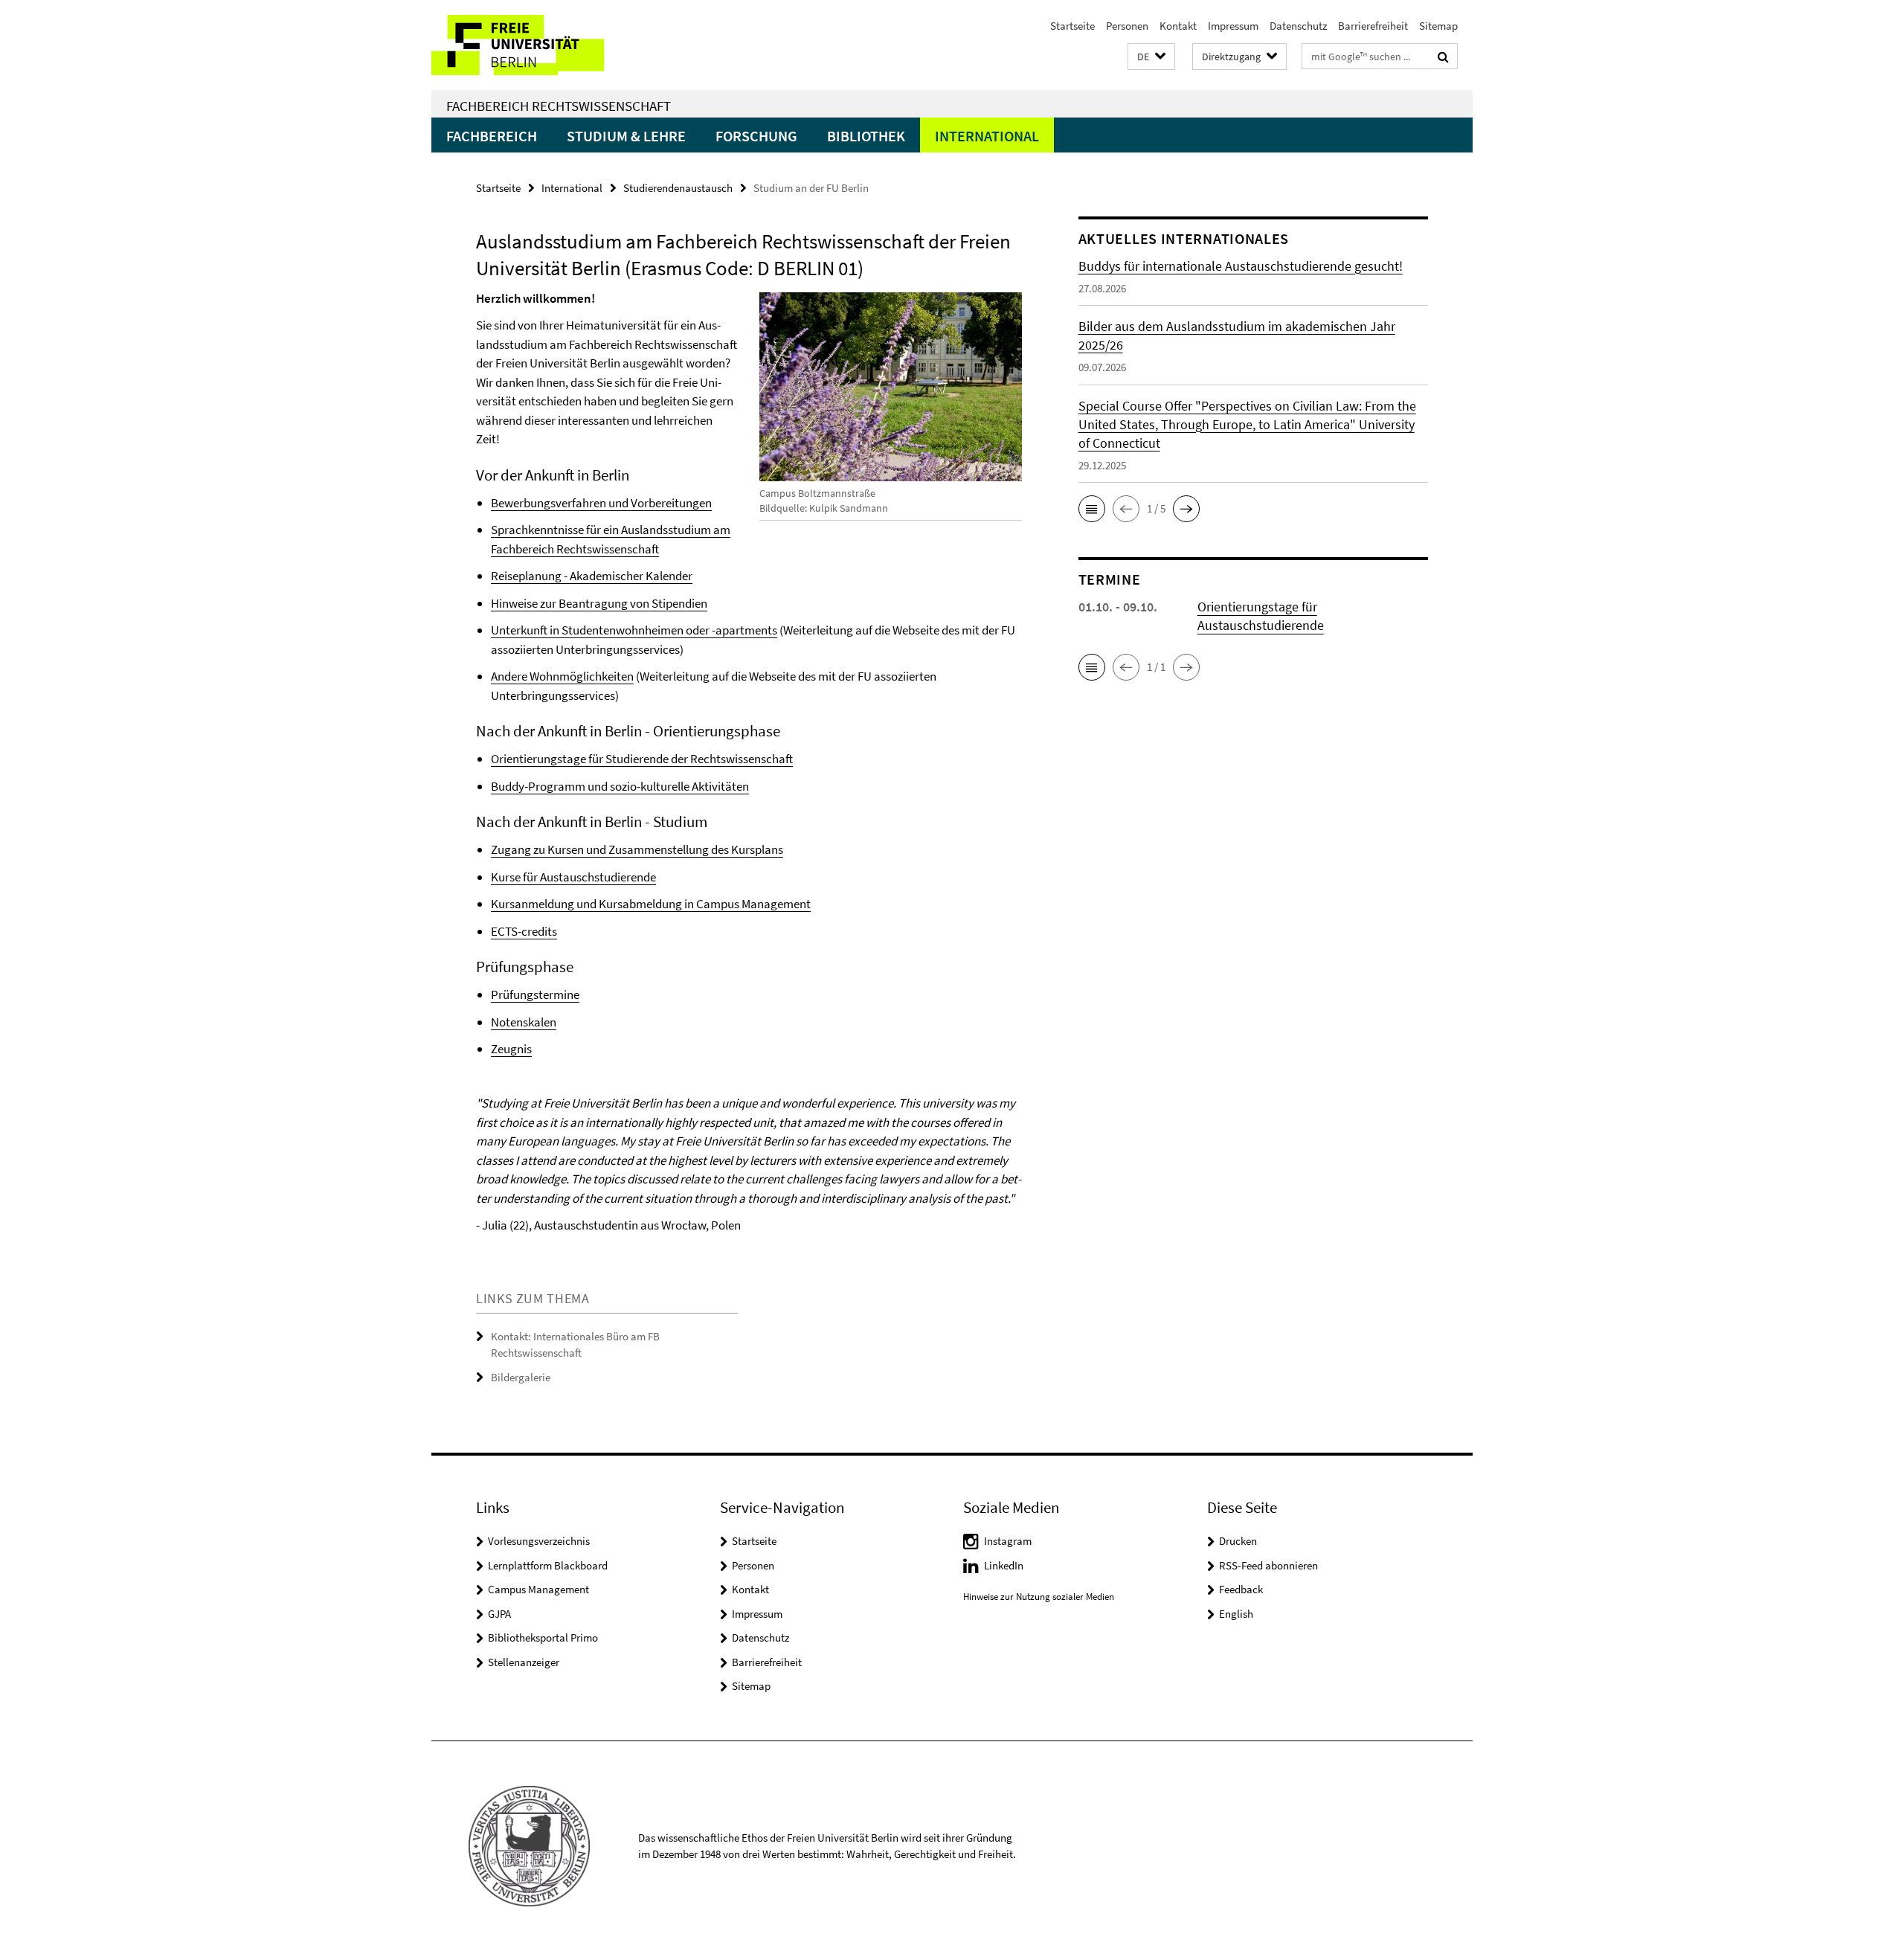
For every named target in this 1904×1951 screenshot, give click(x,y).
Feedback (1241, 1589)
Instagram (1008, 1541)
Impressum (1233, 26)
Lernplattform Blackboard (548, 1565)
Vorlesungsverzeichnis (539, 1541)
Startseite (1072, 26)
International (987, 136)
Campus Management (538, 1589)
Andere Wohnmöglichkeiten (562, 676)
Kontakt (1178, 26)
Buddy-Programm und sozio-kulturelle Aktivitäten (620, 786)
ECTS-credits (524, 931)
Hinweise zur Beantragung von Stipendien (599, 603)
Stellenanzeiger (524, 1662)
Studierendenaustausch (678, 188)
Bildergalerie (521, 1377)
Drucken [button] (1238, 1541)
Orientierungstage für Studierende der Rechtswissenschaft (642, 759)
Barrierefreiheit (1373, 26)
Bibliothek (866, 136)
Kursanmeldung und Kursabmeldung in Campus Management (651, 904)
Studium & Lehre (626, 136)
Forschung (756, 136)
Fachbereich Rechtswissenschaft (559, 106)
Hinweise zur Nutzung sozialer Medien (1039, 1597)
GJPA (499, 1614)
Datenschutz (1298, 26)
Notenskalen (524, 1022)
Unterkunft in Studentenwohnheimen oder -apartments (634, 630)
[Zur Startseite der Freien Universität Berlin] (556, 45)
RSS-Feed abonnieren (1268, 1565)
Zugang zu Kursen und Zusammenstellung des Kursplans (637, 849)
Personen (1127, 26)
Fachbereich (492, 136)
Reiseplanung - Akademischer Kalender (592, 576)
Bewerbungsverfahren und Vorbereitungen (601, 503)
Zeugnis (511, 1049)
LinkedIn (1004, 1565)
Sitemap (1438, 26)
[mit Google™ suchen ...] (1443, 57)
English (1236, 1614)
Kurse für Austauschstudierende (573, 877)
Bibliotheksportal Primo (543, 1637)
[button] (1151, 57)
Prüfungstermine (535, 994)
